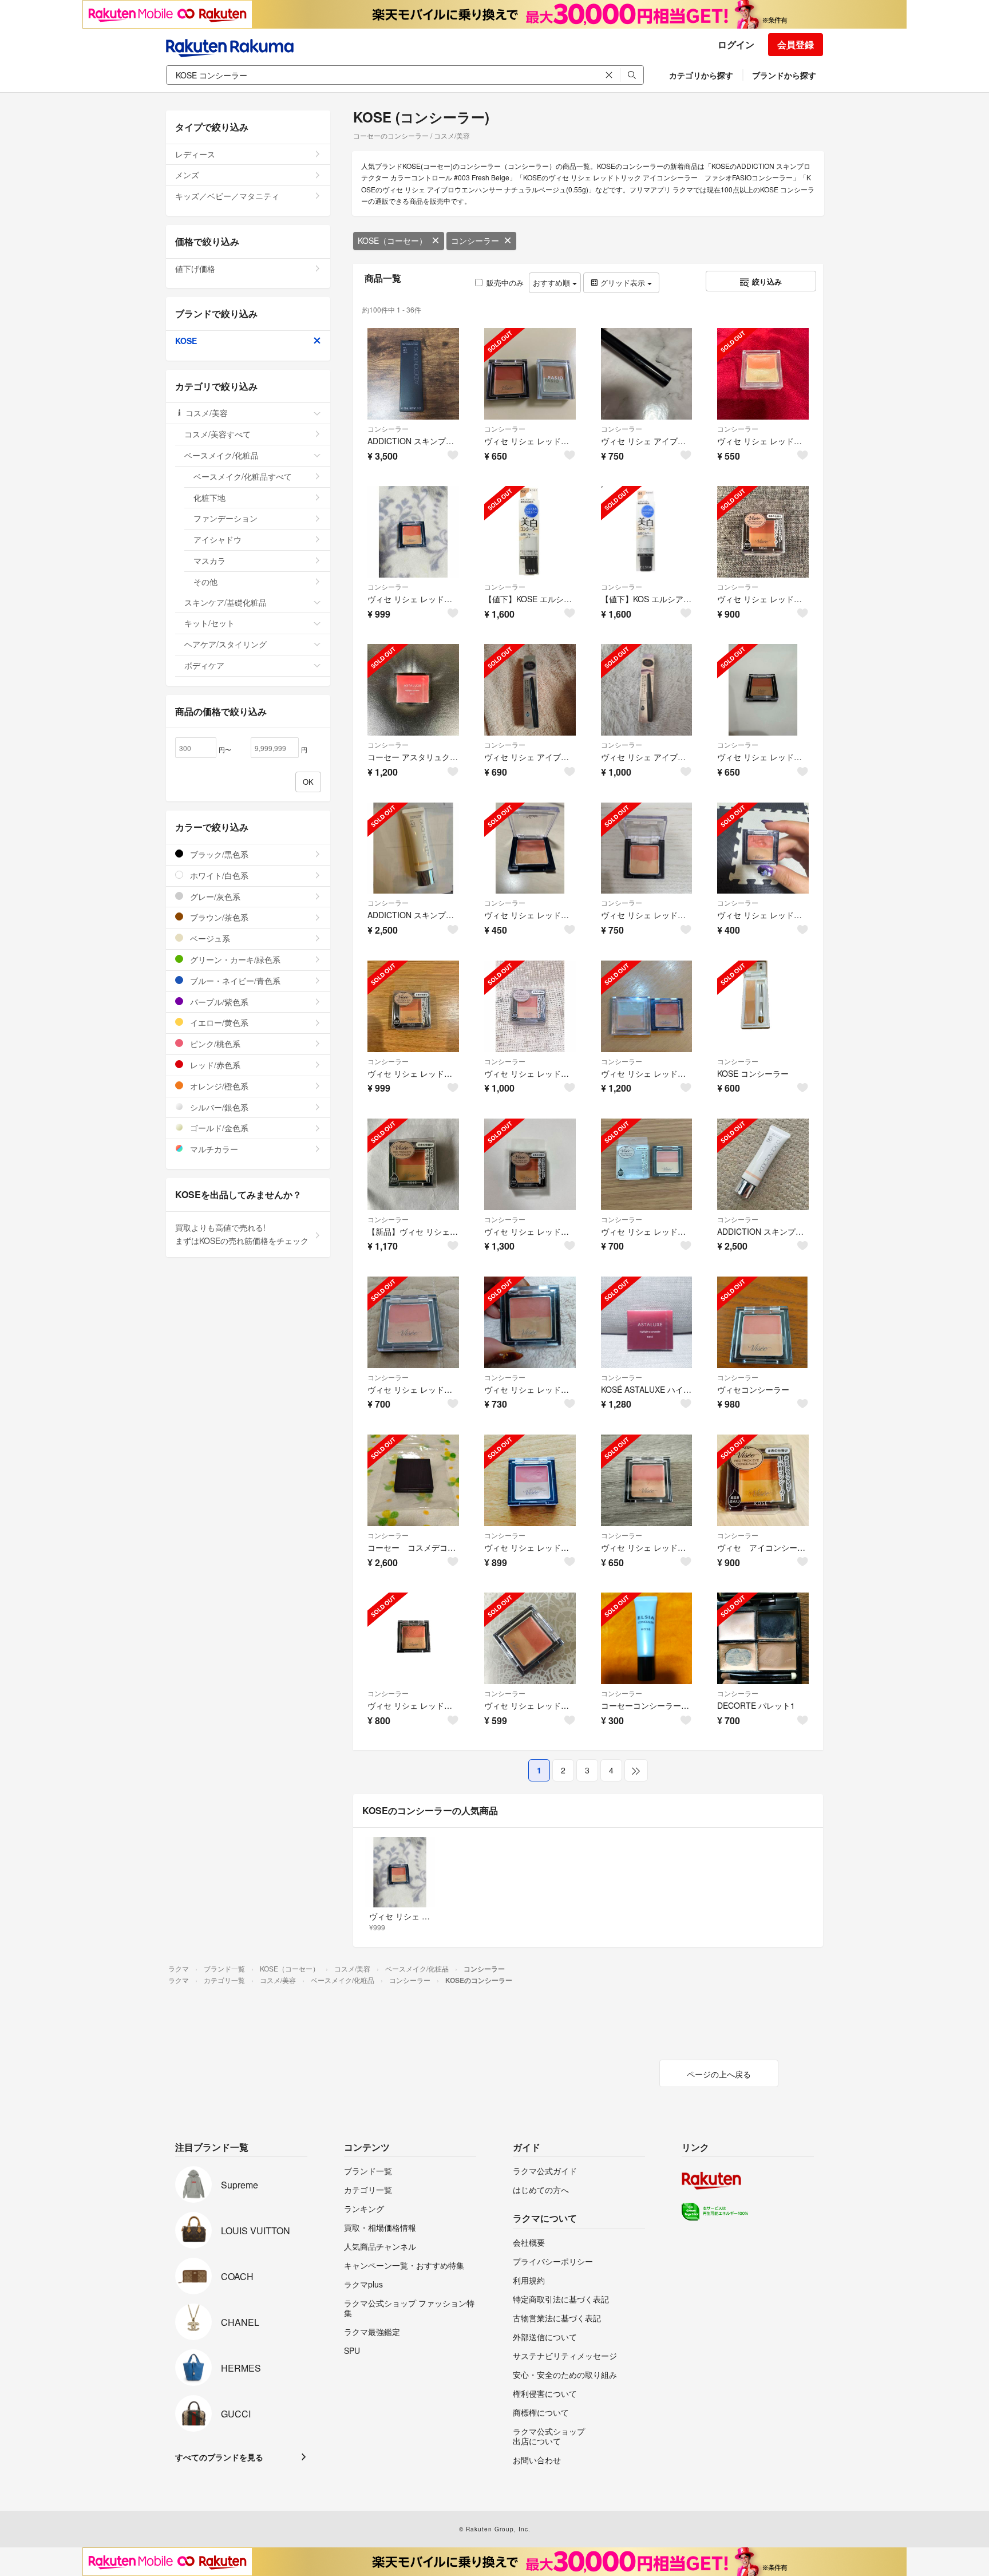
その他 (205, 582)
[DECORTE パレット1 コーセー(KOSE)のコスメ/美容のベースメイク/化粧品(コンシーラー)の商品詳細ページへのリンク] (763, 1638)
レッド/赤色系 (214, 1065)
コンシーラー (475, 240)
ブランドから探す (784, 75)
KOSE (186, 341)
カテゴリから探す (701, 75)
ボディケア (204, 665)
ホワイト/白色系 (218, 875)
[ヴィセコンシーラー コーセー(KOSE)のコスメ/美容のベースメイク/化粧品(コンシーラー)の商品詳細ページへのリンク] (763, 1322)
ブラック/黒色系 (218, 854)
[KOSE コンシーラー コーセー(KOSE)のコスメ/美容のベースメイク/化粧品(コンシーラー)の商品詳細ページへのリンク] (763, 1006)
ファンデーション (226, 518)
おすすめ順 (553, 283)
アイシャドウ (217, 539)
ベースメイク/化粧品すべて (243, 476)
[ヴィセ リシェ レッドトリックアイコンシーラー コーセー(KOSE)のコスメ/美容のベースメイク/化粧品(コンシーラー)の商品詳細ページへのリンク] (530, 1638)
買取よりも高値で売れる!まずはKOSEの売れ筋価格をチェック (242, 1234)
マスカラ (209, 560)
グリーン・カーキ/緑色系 (234, 959)
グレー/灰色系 (214, 896)
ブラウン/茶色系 (218, 917)
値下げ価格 (195, 268)
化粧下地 (209, 497)
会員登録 (796, 44)
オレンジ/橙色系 (218, 1086)
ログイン (736, 44)
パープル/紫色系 (218, 1002)
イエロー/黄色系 (218, 1022)
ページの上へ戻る (719, 2074)
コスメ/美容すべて (217, 434)
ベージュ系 (209, 938)
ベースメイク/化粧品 (221, 455)
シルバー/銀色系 (218, 1107)
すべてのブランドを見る (219, 2457)
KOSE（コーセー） (392, 240)
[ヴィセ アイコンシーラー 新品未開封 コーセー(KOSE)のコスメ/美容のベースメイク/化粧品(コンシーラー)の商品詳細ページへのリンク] (763, 1480)
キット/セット (209, 623)
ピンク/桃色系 (214, 1044)
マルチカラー (213, 1149)
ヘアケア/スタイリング (226, 644)
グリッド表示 (623, 283)
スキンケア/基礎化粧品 (226, 602)
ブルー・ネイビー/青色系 (234, 981)
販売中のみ (505, 283)
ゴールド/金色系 (218, 1128)
